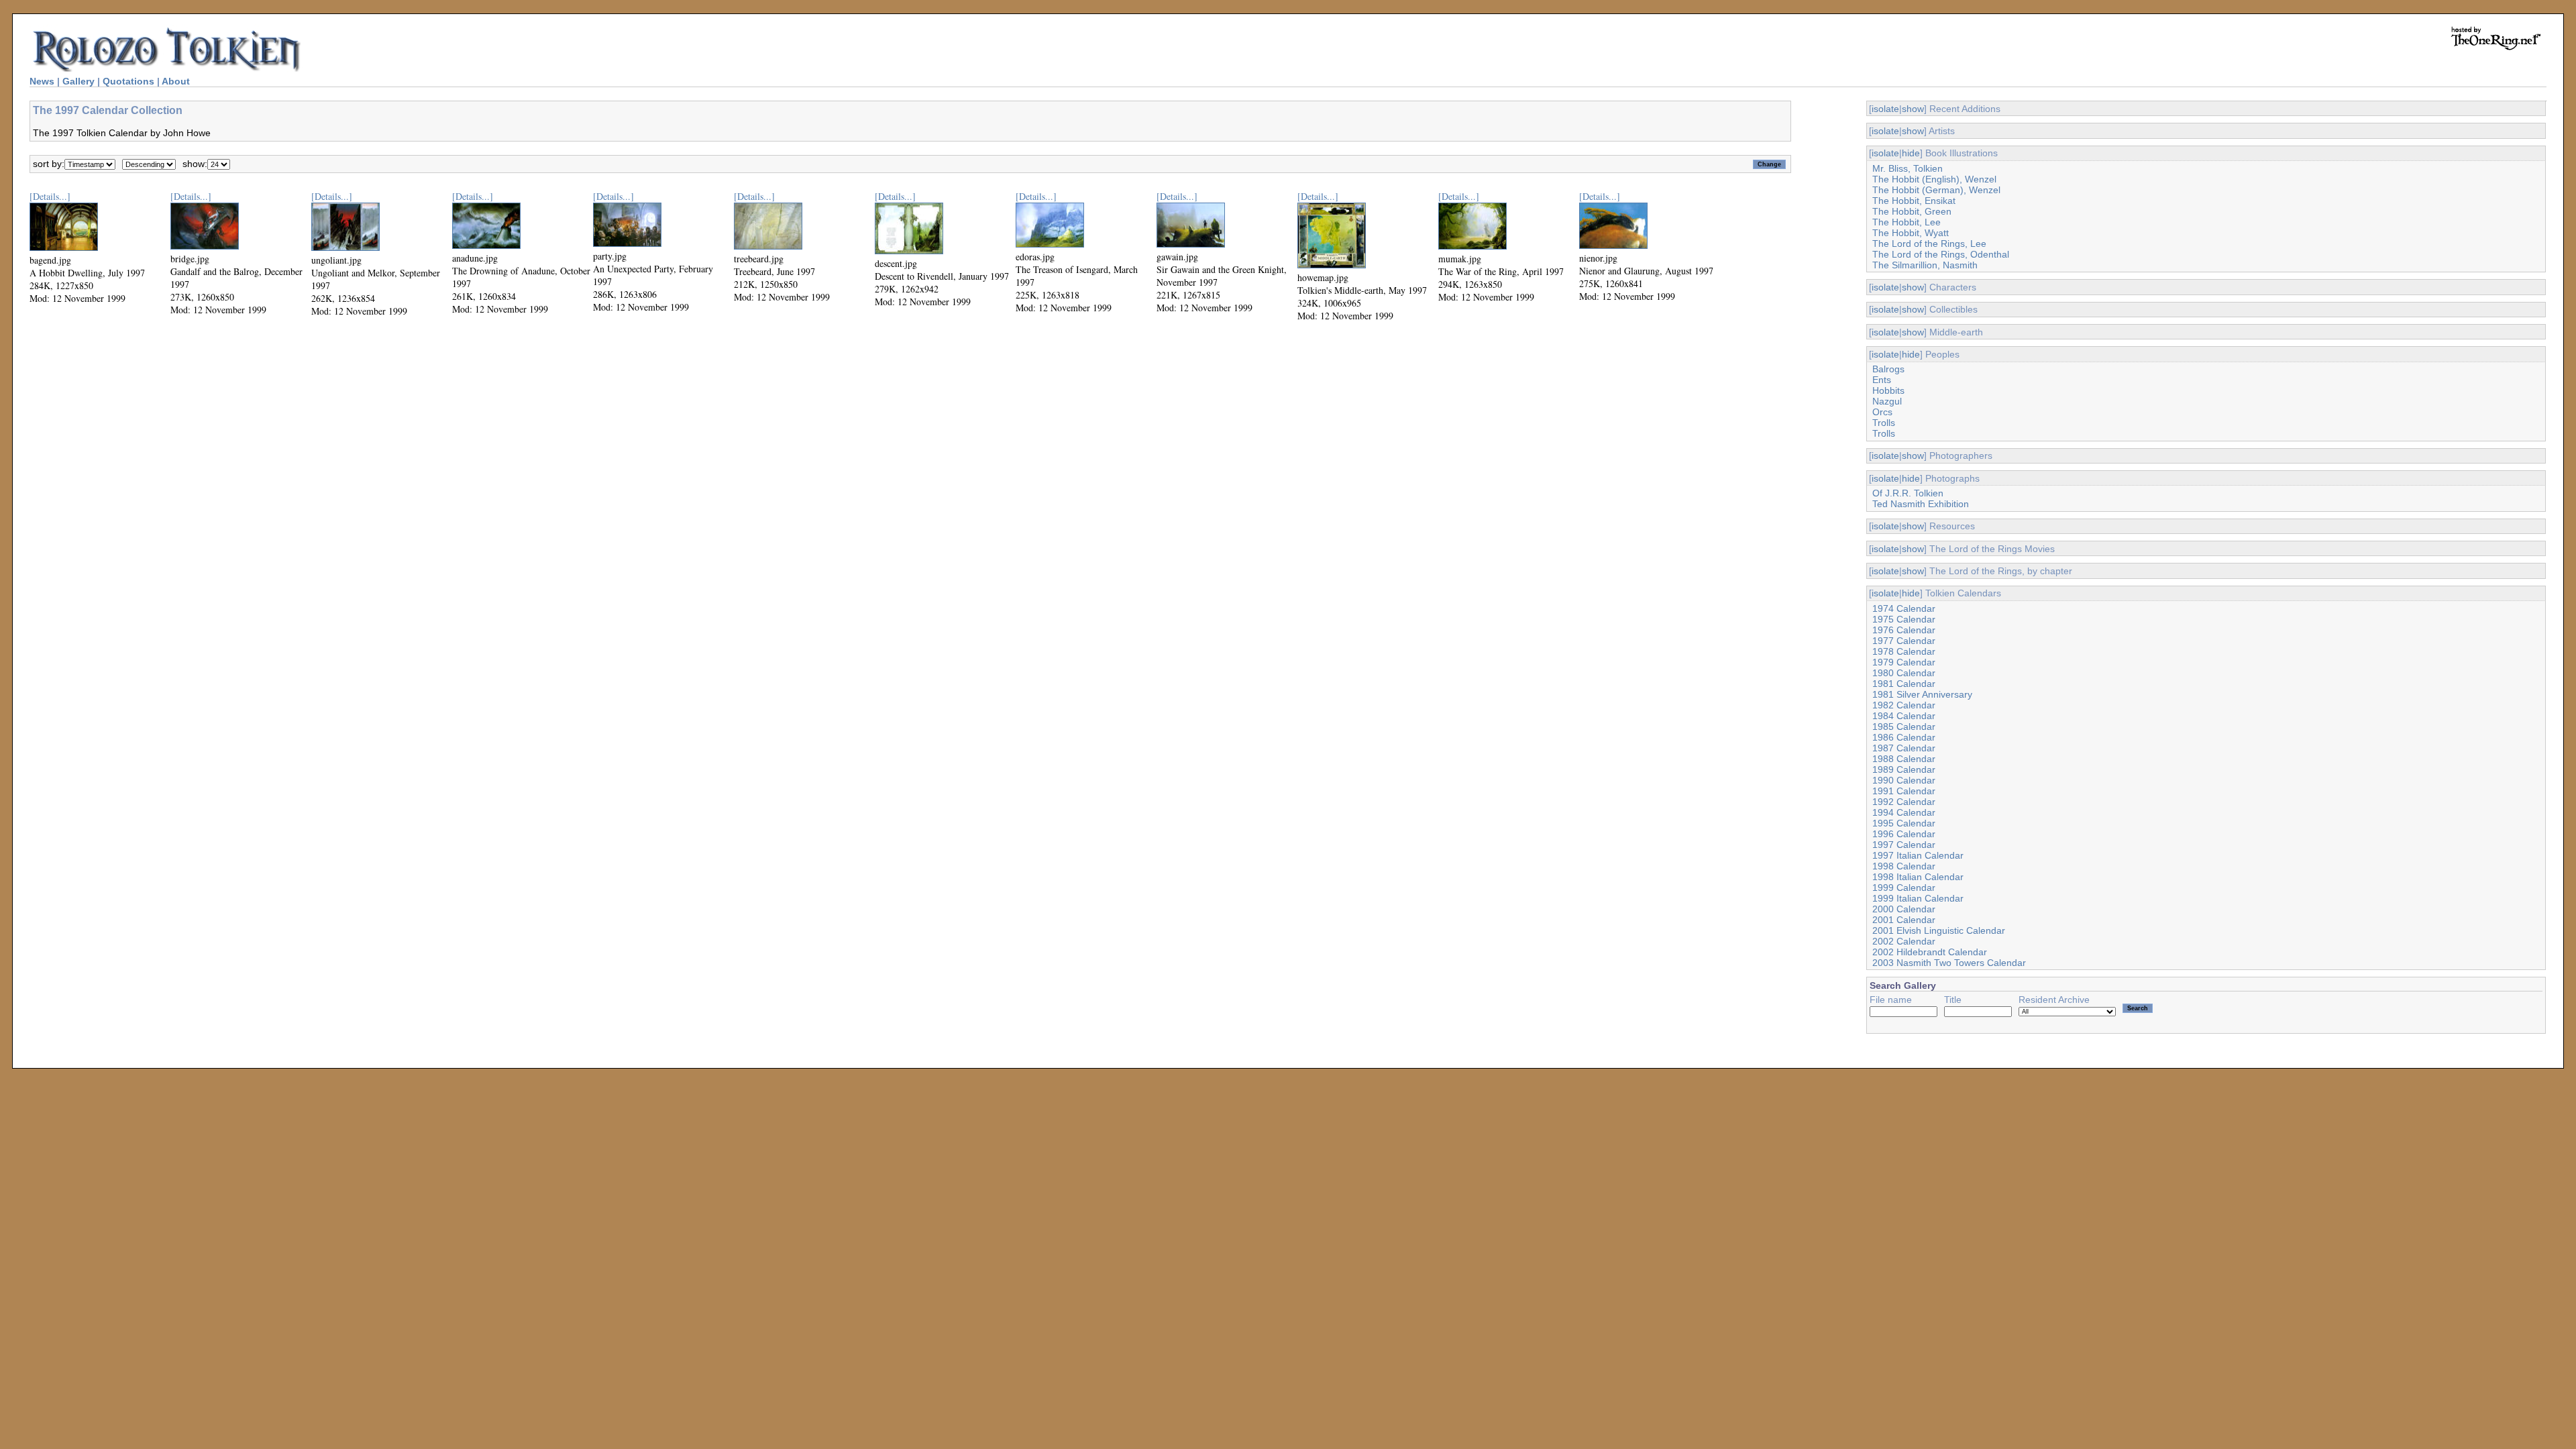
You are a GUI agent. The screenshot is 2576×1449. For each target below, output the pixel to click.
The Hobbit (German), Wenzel (1936, 190)
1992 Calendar (1904, 802)
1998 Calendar (1904, 866)
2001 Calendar (1904, 920)
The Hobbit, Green (1912, 211)
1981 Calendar (1904, 684)
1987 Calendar (1904, 748)
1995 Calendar (1904, 823)
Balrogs (1888, 369)
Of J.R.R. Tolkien (1908, 493)
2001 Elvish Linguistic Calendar (1939, 930)
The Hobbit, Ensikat (1914, 201)
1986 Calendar (1904, 737)
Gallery (78, 81)
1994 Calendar (1904, 812)
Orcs (1882, 412)
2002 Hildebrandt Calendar (1930, 952)
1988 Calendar (1904, 759)
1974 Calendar (1904, 608)
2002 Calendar (1904, 941)
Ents (1882, 380)
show (1913, 109)
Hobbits (1888, 390)
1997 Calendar (1904, 845)
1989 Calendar (1904, 769)
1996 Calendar (1904, 834)
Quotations (128, 81)
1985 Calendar (1904, 727)
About (176, 81)
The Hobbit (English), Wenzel (1934, 179)
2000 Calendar (1904, 909)
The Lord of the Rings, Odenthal (1941, 254)
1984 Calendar (1904, 716)
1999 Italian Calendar (1918, 898)
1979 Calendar (1904, 662)
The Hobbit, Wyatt (1911, 233)
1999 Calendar (1904, 888)
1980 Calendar (1904, 673)
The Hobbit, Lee (1907, 222)
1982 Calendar (1904, 705)
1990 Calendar (1904, 780)
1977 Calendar (1904, 641)
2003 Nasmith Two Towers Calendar (1949, 963)
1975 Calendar (1904, 619)
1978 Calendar (1904, 651)
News (42, 81)
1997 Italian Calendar (1918, 855)
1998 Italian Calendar (1918, 877)
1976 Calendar (1904, 630)
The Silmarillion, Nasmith (1925, 265)
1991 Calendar (1904, 791)
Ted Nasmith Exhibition (1921, 504)
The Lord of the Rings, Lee (1929, 244)
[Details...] (50, 196)
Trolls (1884, 423)
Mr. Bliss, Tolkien (1908, 168)
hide (1911, 153)
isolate (1885, 109)
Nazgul (1887, 401)
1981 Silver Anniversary (1922, 694)
